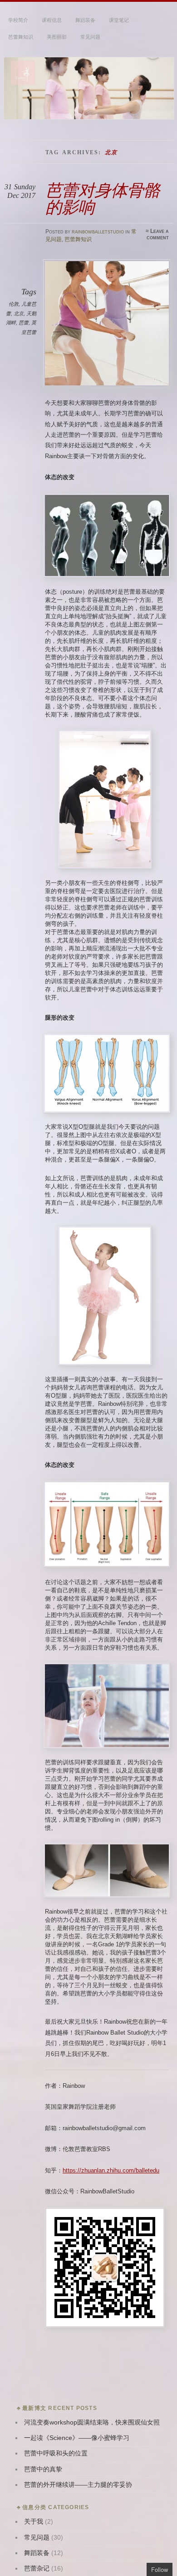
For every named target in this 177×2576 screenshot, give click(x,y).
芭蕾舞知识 (21, 37)
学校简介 (18, 20)
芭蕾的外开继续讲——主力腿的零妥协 (78, 2485)
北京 (19, 313)
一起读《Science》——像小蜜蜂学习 (77, 2438)
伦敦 (14, 304)
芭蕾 (24, 323)
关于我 (34, 2522)
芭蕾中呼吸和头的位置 (56, 2453)
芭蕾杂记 (37, 2568)
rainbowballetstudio (98, 232)
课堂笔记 (119, 20)
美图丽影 (57, 37)
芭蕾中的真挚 (43, 2469)
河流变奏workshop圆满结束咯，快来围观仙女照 (92, 2422)
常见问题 (90, 37)
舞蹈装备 (85, 20)
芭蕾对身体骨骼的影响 (103, 199)
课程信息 (52, 20)
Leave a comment (158, 234)
